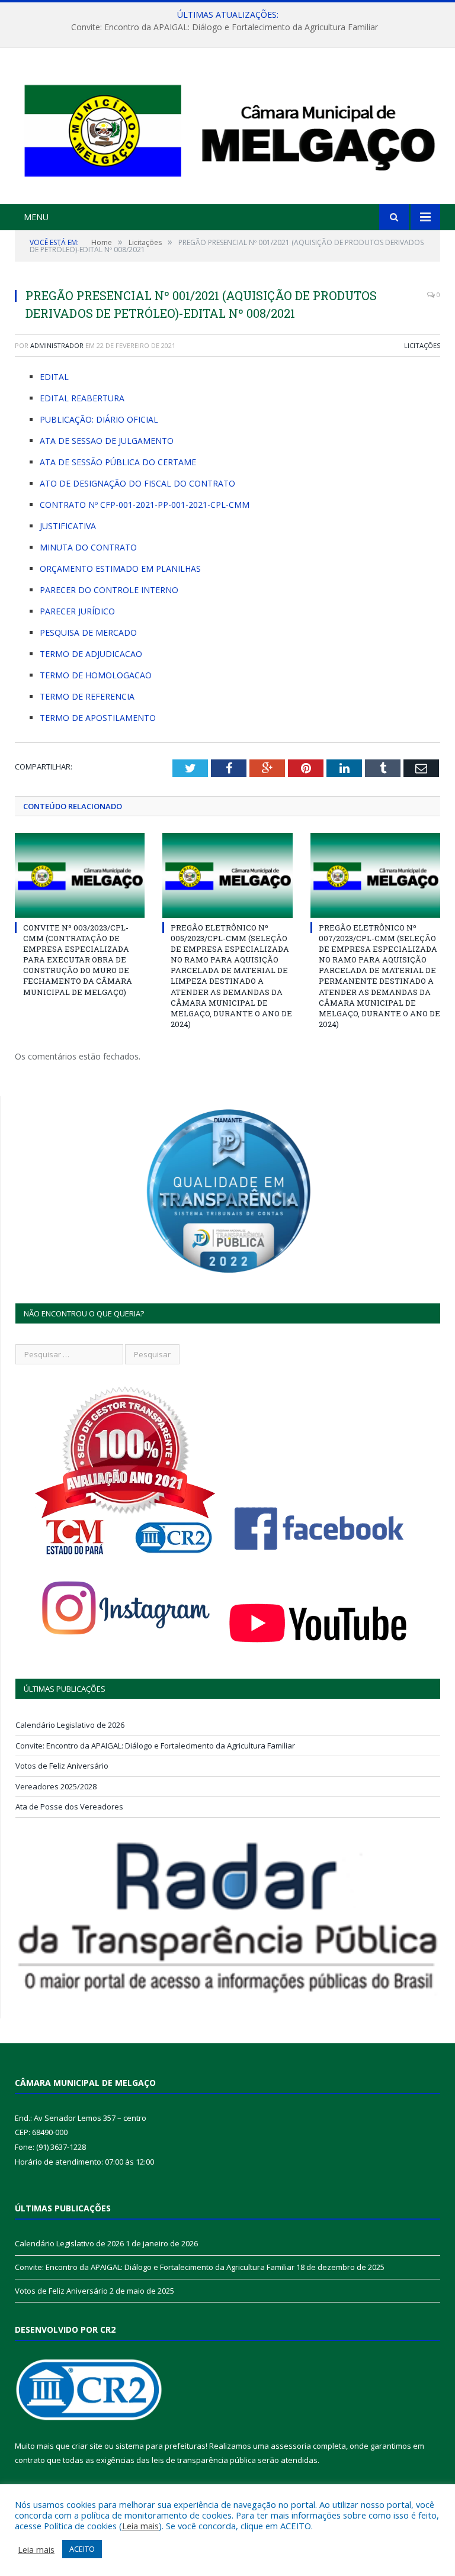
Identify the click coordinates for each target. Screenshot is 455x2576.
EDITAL (54, 377)
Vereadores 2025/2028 (56, 1786)
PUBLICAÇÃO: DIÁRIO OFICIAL (99, 419)
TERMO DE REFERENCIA (87, 696)
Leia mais (140, 2526)
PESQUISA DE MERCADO (88, 632)
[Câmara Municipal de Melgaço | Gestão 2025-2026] (227, 128)
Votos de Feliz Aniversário (62, 1766)
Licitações (422, 345)
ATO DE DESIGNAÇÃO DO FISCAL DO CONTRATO (137, 483)
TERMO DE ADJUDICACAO (91, 654)
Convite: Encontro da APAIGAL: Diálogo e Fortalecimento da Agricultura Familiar (225, 27)
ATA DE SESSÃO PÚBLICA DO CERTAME (118, 462)
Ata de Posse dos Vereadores (69, 1807)
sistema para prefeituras (161, 2446)
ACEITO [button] (82, 2549)
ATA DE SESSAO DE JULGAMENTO (107, 441)
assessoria (291, 2446)
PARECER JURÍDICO (77, 611)
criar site (87, 2446)
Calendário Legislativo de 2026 (70, 1725)
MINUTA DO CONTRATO (88, 547)
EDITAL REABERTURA (82, 398)
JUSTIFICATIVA (68, 526)
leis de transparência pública (204, 2460)
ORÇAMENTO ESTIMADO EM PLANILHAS (120, 569)
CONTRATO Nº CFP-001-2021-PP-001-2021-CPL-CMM (145, 505)
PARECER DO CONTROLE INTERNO (109, 590)
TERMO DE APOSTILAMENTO (98, 718)
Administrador (57, 345)
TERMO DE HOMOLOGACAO (96, 675)
